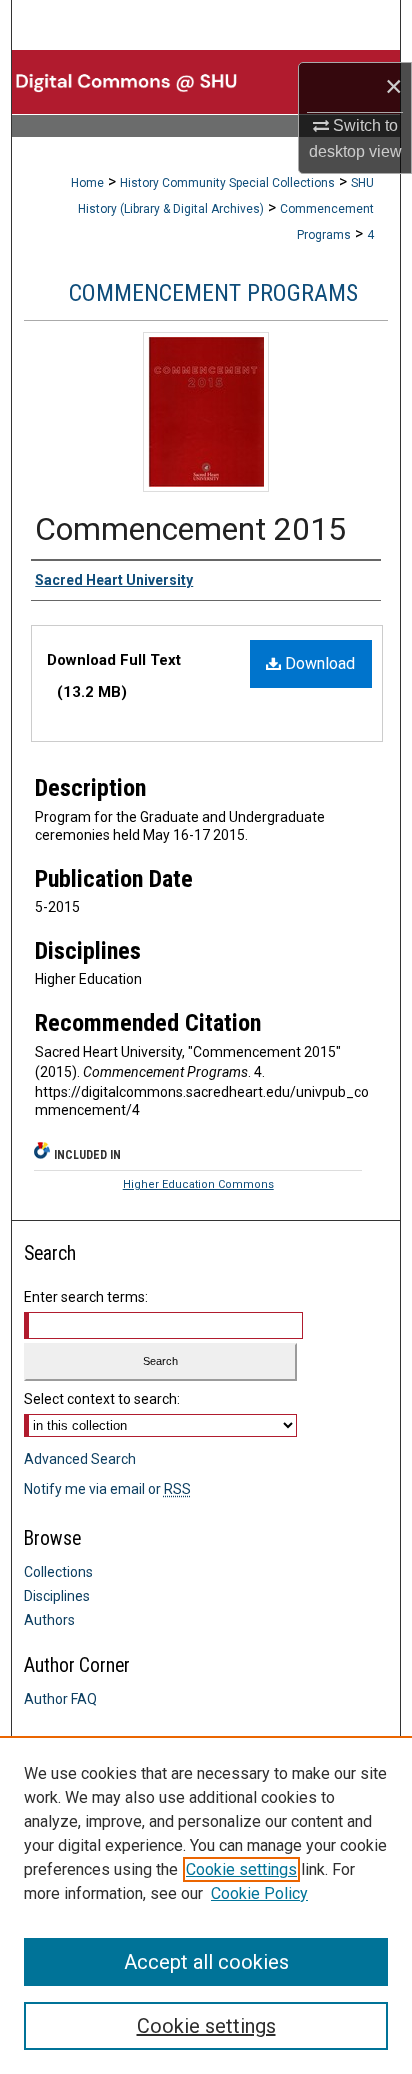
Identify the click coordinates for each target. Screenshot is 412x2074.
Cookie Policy (259, 1893)
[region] (206, 1905)
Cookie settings (241, 1869)
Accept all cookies (206, 1962)
